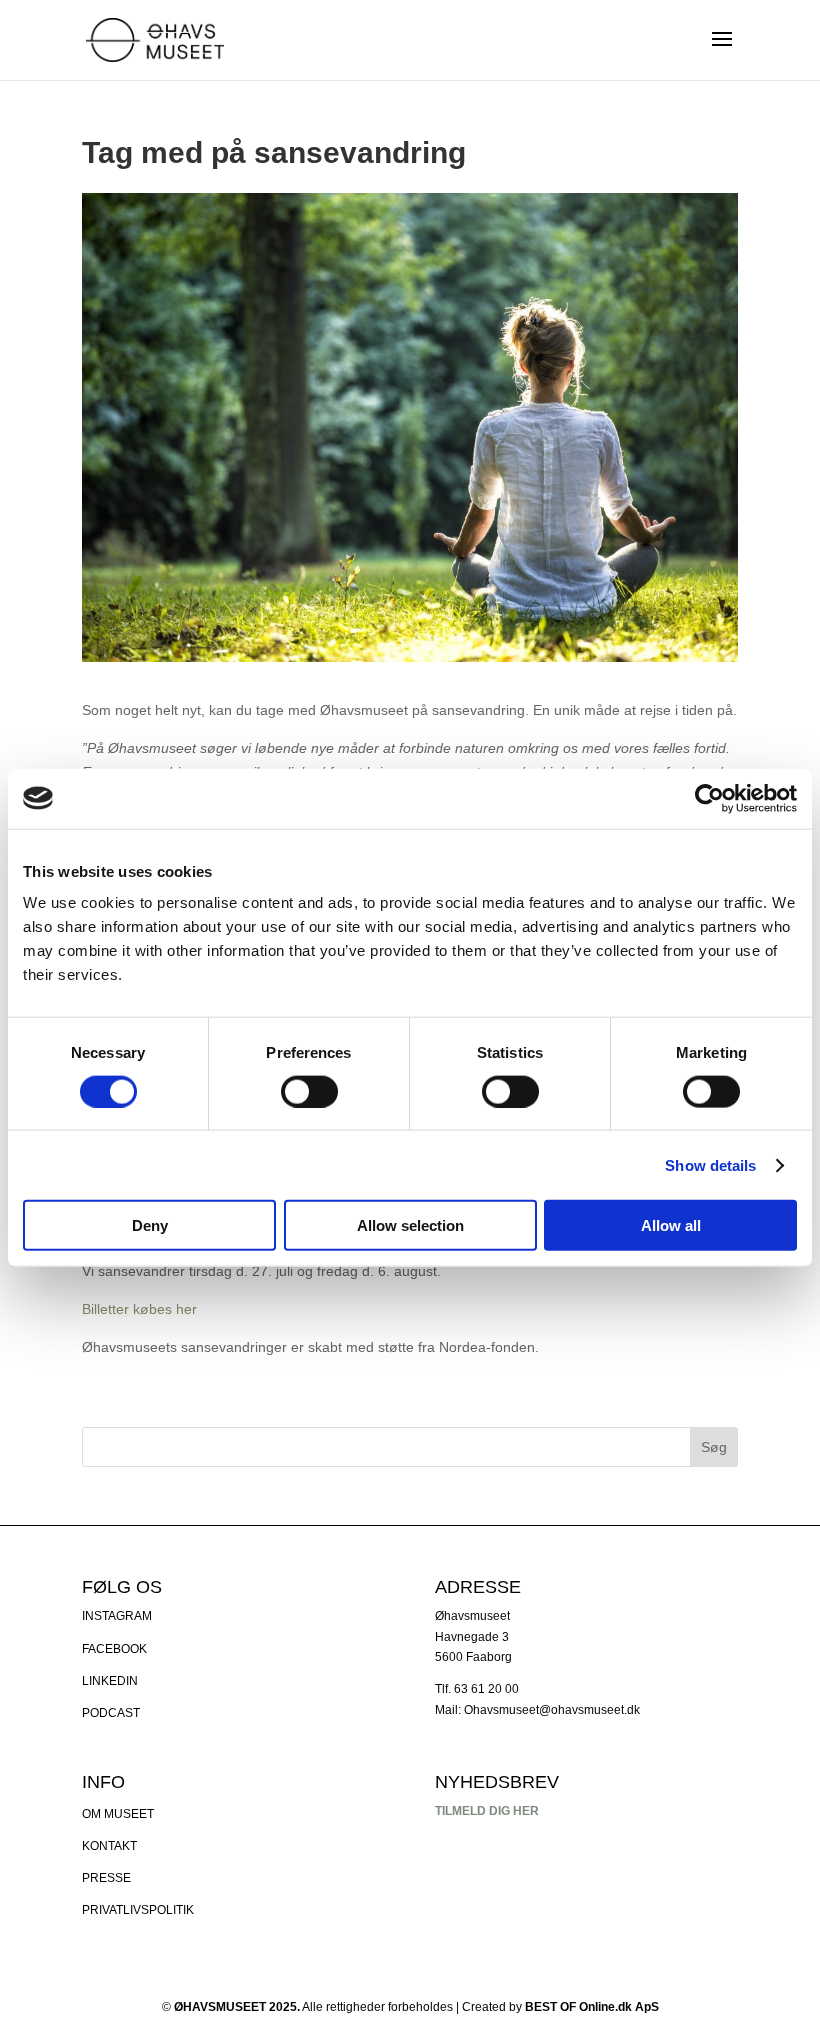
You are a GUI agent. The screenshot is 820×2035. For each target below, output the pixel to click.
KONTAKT (109, 1846)
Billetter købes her (139, 1309)
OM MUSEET (118, 1814)
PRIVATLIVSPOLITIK (138, 1910)
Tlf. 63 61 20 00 (477, 1689)
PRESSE (106, 1878)
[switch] (309, 1091)
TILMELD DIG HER (487, 1811)
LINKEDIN (110, 1681)
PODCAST (111, 1713)
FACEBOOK (114, 1649)
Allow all (671, 1225)
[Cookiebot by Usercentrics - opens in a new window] (709, 798)
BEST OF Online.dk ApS (592, 2007)
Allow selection (410, 1225)
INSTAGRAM (117, 1616)
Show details (710, 1164)
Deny (150, 1225)
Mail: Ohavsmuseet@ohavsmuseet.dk (537, 1710)
